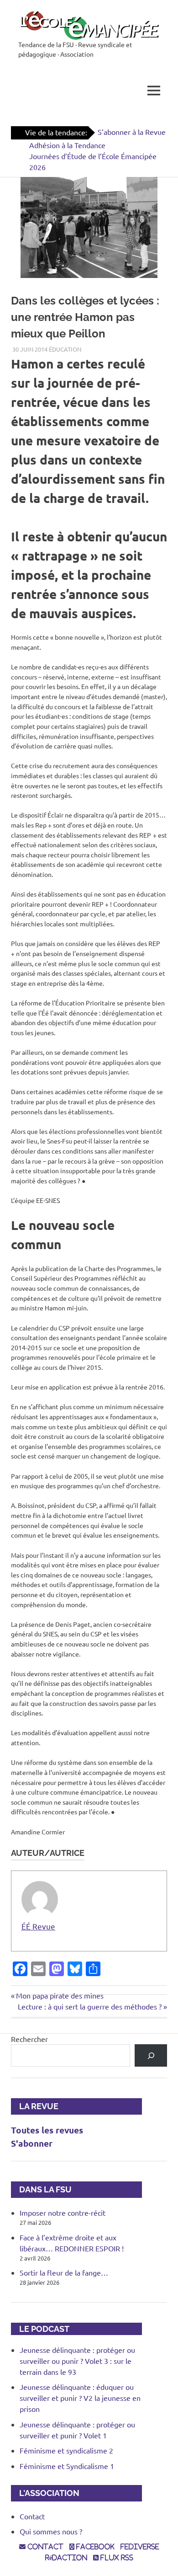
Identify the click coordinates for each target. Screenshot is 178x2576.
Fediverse (140, 2547)
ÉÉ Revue (38, 1926)
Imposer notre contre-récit (63, 2213)
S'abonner (32, 2143)
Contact (32, 2516)
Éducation (65, 349)
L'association (45, 2493)
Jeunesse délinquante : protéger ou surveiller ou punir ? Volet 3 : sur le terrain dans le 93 (77, 2361)
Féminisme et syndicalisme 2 (66, 2450)
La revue (35, 2106)
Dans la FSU (41, 2189)
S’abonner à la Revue (132, 132)
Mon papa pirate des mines (60, 1995)
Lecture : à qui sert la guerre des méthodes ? (90, 2006)
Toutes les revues (47, 2130)
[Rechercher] (151, 2055)
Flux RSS (116, 2558)
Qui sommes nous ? (51, 2531)
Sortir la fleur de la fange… (64, 2272)
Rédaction (66, 2558)
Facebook (94, 2547)
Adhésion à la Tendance (67, 145)
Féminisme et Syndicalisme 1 (67, 2466)
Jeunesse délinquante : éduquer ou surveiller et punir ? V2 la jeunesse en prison (80, 2398)
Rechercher (29, 2039)
